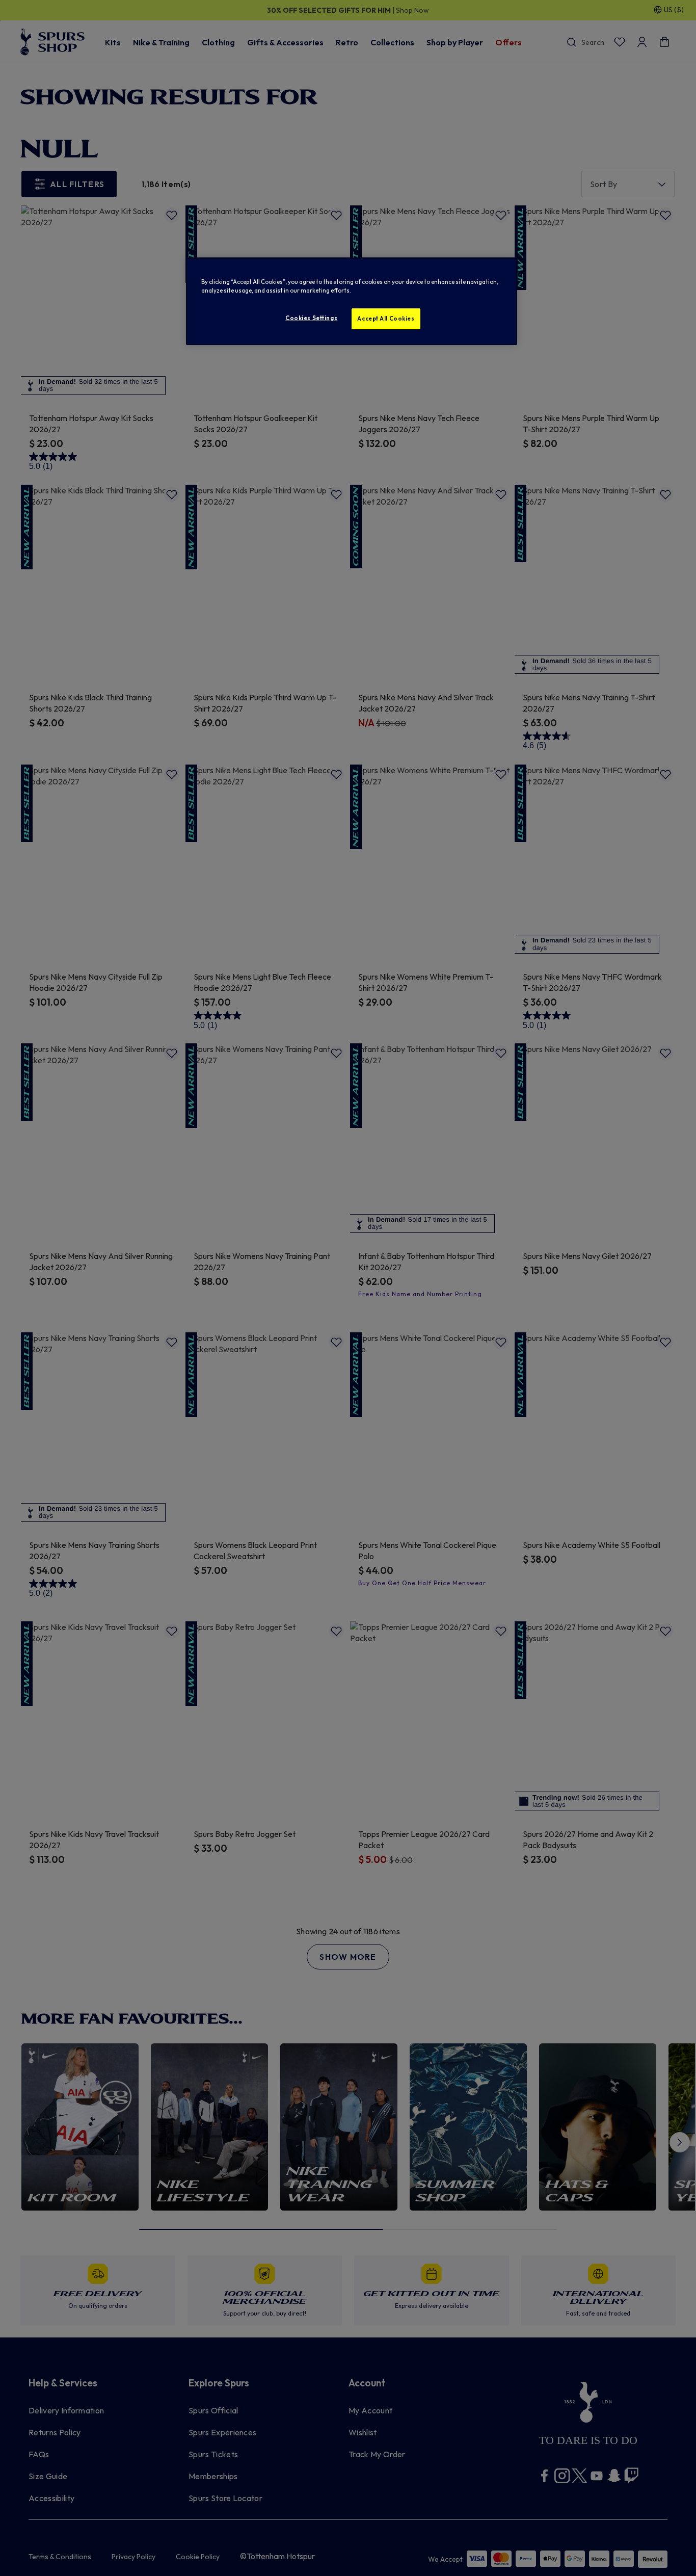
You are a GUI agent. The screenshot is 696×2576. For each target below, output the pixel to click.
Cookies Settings (311, 318)
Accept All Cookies (386, 319)
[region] (352, 301)
